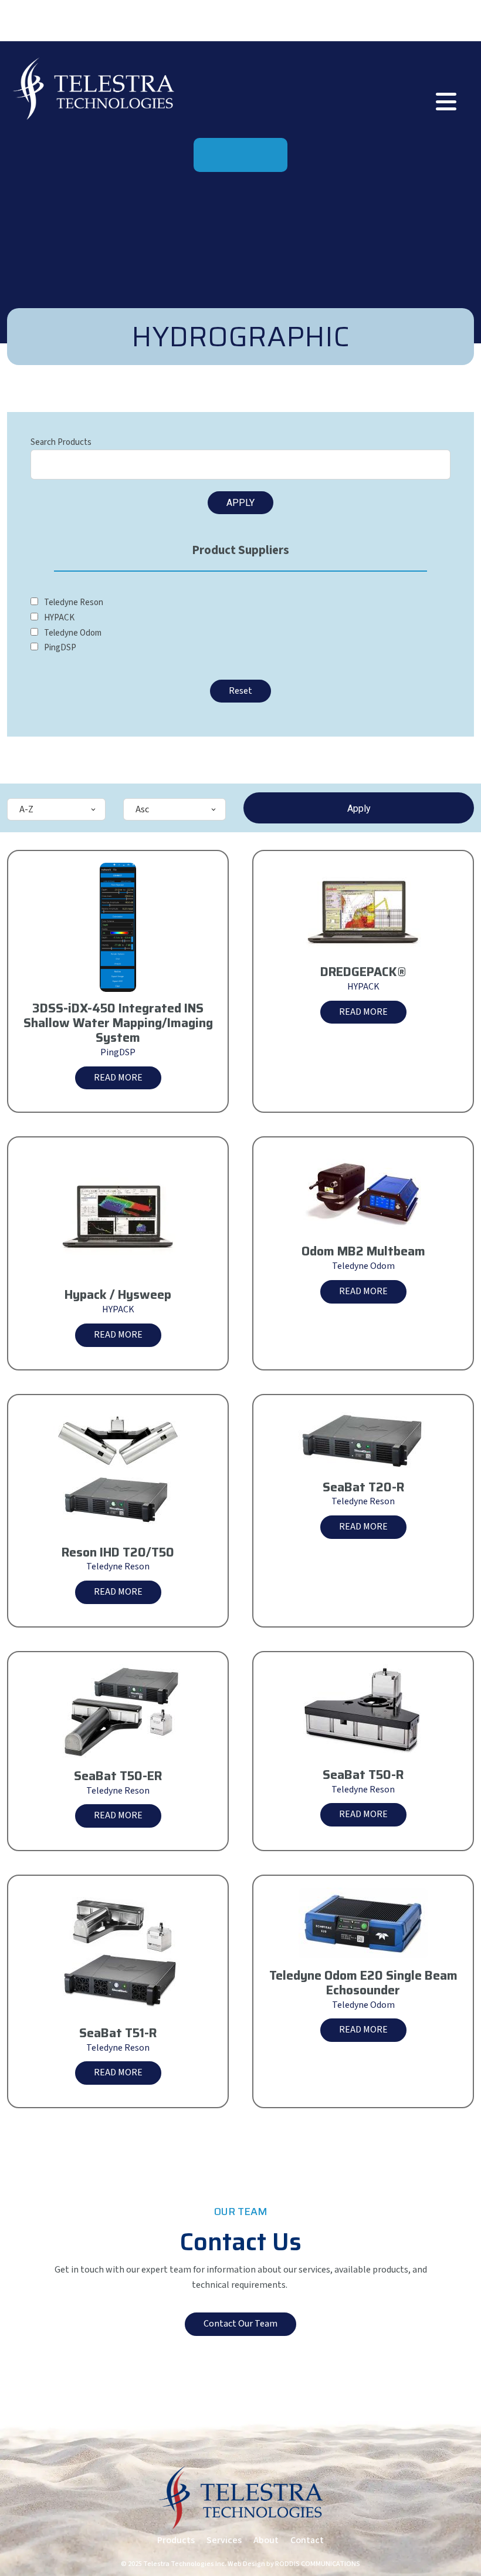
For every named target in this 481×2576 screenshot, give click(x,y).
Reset (240, 691)
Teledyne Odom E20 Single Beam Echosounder (363, 1983)
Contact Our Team (240, 2324)
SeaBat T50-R (363, 1775)
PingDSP (118, 1052)
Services (224, 2540)
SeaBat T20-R (363, 1488)
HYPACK (363, 987)
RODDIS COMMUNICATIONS (318, 2564)
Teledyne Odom (363, 1266)
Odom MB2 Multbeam (363, 1252)
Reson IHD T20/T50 (118, 1553)
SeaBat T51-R (118, 2033)
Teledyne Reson (118, 1566)
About (266, 2540)
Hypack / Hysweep (118, 1295)
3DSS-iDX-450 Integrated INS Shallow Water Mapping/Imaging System (118, 1023)
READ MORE (118, 1078)
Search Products (61, 442)
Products (176, 2540)
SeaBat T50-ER (118, 1776)
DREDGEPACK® (363, 972)
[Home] (93, 88)
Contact (307, 2540)
